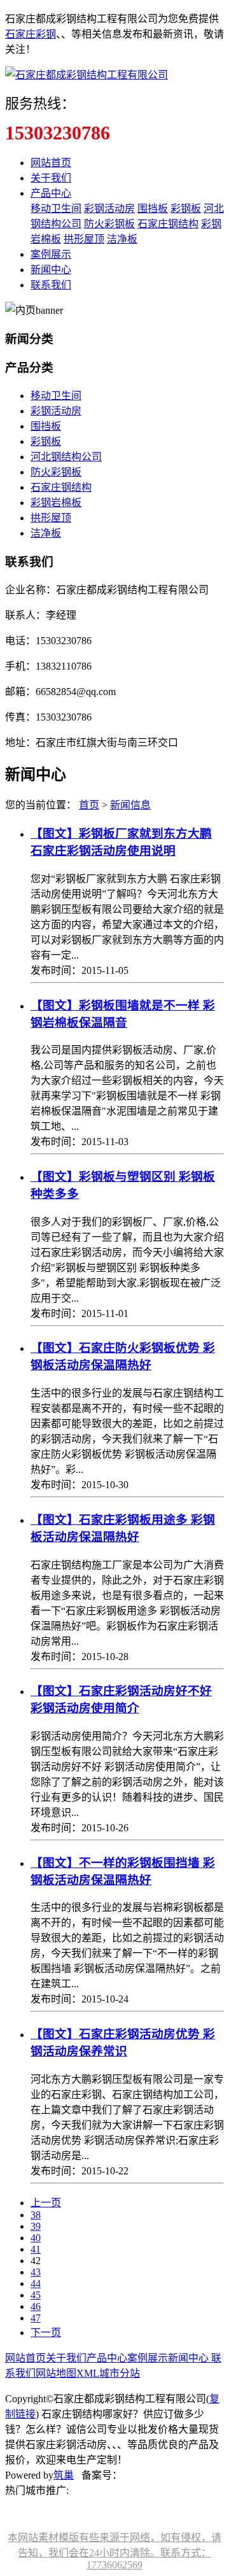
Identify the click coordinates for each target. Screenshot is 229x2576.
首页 (89, 805)
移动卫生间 (56, 208)
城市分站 (120, 2373)
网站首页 (51, 163)
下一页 (46, 2333)
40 (36, 2238)
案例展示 (51, 254)
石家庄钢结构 (168, 224)
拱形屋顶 (84, 239)
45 (36, 2295)
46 (36, 2306)
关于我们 (51, 178)
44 (36, 2284)
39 (36, 2226)
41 (36, 2249)
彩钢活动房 (109, 208)
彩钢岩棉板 (56, 503)
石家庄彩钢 (31, 34)
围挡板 (153, 208)
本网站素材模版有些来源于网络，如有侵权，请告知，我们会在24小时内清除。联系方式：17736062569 (114, 2551)
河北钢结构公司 (66, 457)
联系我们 (51, 285)
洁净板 (122, 239)
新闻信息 (130, 805)
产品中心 (51, 193)
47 (36, 2318)
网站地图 (56, 2373)
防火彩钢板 (109, 224)
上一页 (46, 2203)
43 (36, 2272)
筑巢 (64, 2475)
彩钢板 (186, 208)
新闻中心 (51, 270)
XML (88, 2373)
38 (36, 2215)
